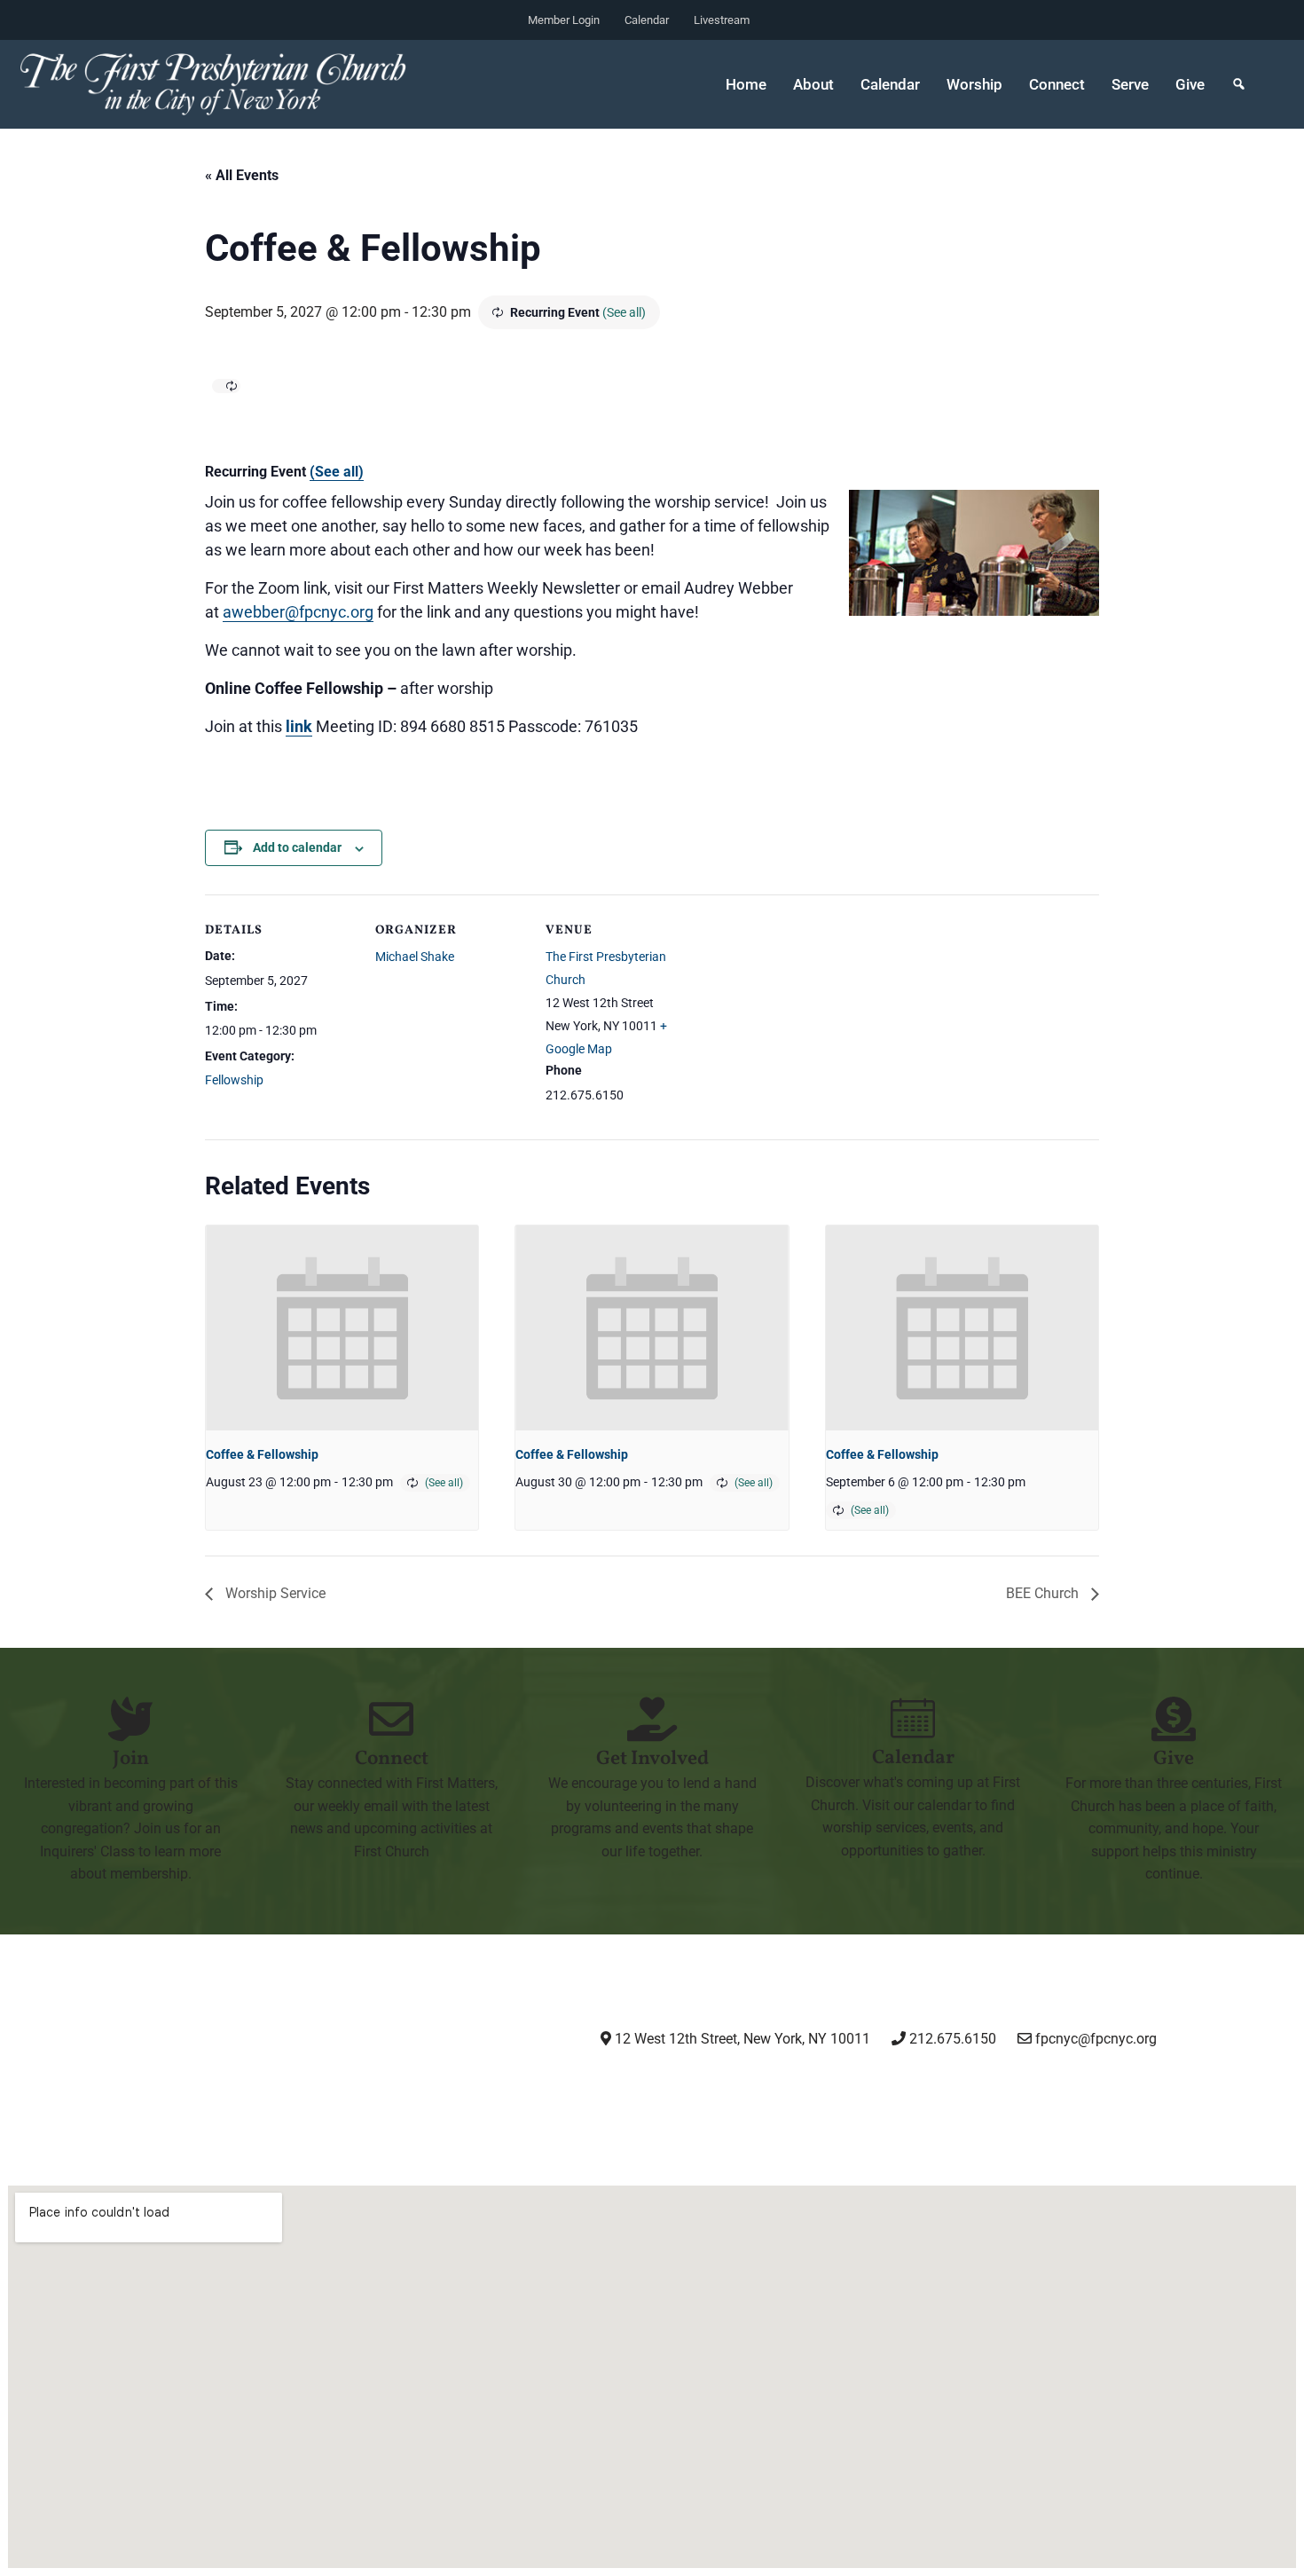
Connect (392, 1759)
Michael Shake (415, 957)
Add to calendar (297, 847)
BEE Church (1044, 1593)
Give (1190, 84)
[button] (1239, 84)
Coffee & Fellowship (262, 1454)
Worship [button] (974, 84)
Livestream (722, 20)
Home (746, 84)
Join (131, 1759)
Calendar (647, 20)
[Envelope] (965, 2088)
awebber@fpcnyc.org (298, 612)
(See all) (624, 312)
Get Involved (652, 1759)
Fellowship (234, 1080)
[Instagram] (693, 2088)
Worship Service (274, 1593)
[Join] (130, 1719)
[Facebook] (783, 2088)
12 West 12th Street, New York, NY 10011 (741, 2039)
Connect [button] (1057, 84)
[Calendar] (913, 1718)
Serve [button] (1130, 84)
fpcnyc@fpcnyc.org (1096, 2039)
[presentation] (342, 1327)
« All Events (242, 175)
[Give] (1174, 1719)
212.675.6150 (951, 2039)
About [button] (813, 84)
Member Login (564, 20)
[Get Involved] (652, 1719)
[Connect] (391, 1719)
